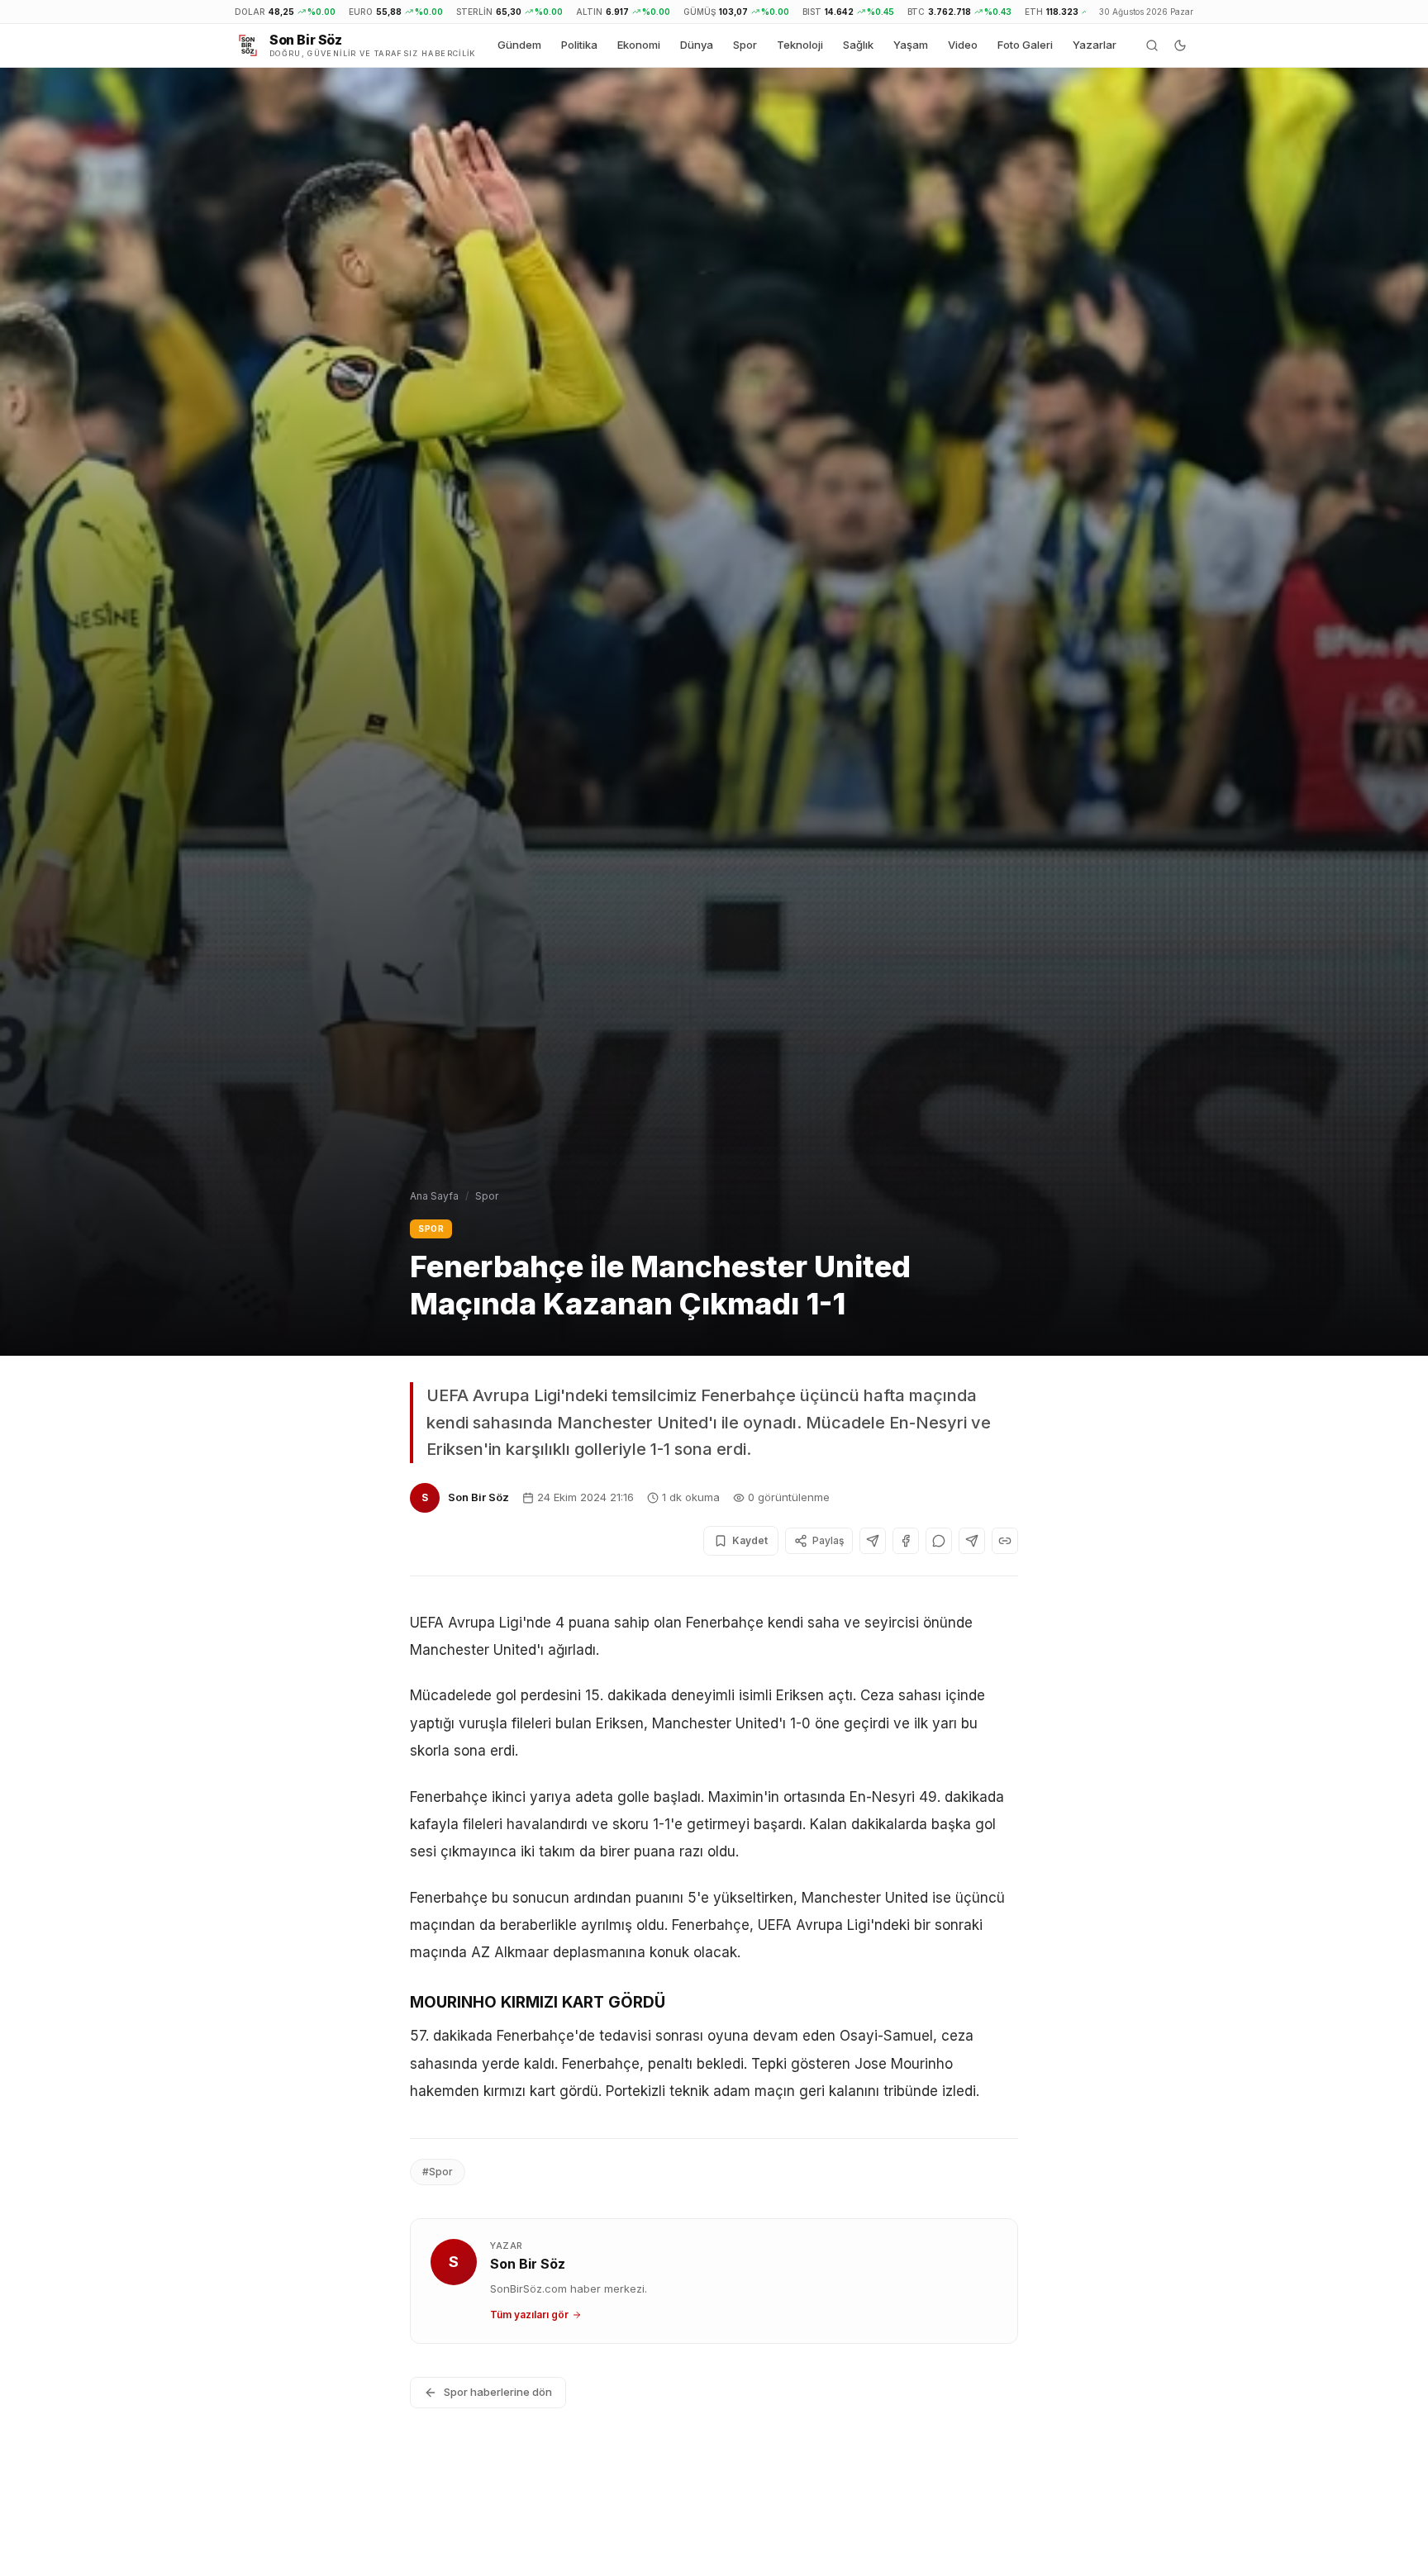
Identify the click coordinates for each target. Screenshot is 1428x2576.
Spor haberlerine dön (498, 2392)
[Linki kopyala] (1005, 1541)
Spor (745, 45)
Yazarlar (1095, 45)
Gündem (519, 45)
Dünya (697, 45)
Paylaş (828, 1540)
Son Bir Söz (478, 1497)
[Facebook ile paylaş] (906, 1541)
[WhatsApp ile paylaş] (939, 1541)
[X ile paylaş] (873, 1541)
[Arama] (1152, 45)
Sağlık (858, 45)
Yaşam (911, 45)
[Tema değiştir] (1180, 45)
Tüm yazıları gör (529, 2315)
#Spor (438, 2172)
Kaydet (750, 1540)
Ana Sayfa (434, 1196)
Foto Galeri (1025, 45)
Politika (579, 45)
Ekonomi (639, 45)
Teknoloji (800, 45)
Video (963, 45)
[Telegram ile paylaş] (972, 1541)
